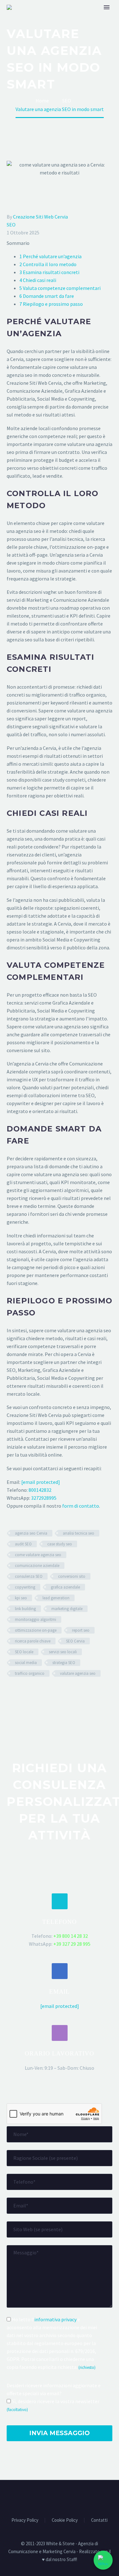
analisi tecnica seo (79, 1533)
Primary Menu (107, 7)
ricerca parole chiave (33, 1641)
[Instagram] (72, 2497)
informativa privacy (55, 2319)
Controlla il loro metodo (48, 264)
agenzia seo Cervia (31, 1533)
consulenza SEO (29, 1576)
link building (25, 1609)
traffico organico (30, 1673)
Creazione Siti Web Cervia (40, 217)
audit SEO (23, 1544)
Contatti (99, 2520)
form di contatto (81, 1506)
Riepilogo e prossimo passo (51, 304)
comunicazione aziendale (37, 1566)
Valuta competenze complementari (60, 288)
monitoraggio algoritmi (36, 1619)
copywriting (25, 1587)
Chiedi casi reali (38, 280)
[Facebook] (11, 1692)
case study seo (60, 1544)
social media (26, 1663)
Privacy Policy (25, 2520)
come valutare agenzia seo (38, 1555)
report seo (81, 1630)
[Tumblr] (38, 1692)
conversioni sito (72, 1576)
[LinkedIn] (48, 1692)
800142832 (40, 1490)
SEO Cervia (75, 1641)
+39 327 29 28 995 (72, 1944)
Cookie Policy (65, 2520)
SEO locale (24, 1652)
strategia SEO (64, 1663)
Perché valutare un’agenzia (50, 256)
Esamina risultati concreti (49, 272)
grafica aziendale (65, 1587)
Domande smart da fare (47, 296)
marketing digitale (67, 1609)
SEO (11, 225)
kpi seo (21, 1598)
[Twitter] (20, 1692)
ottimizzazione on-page (36, 1630)
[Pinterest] (29, 1692)
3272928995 (44, 1498)
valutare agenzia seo (78, 1673)
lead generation (56, 1598)
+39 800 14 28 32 (71, 1936)
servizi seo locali (63, 1652)
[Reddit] (57, 1692)
